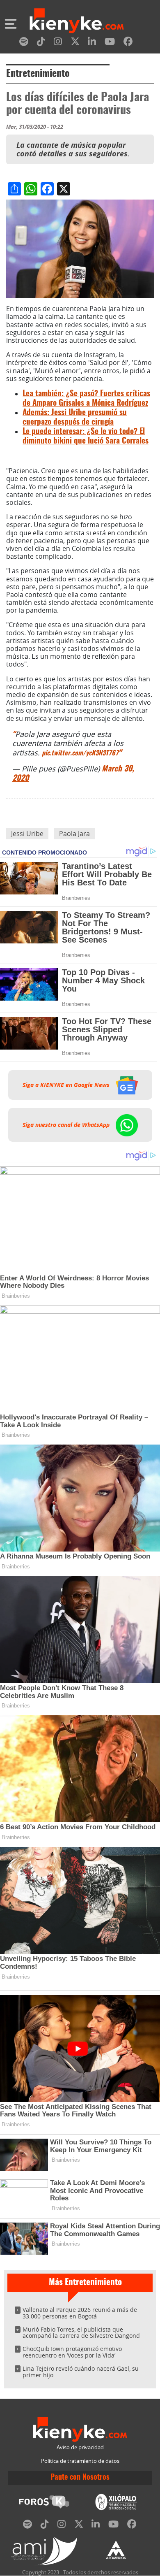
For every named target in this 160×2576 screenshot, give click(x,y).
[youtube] (110, 43)
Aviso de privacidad (80, 2447)
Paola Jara (74, 834)
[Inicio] (77, 22)
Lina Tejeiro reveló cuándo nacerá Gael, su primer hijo (81, 2372)
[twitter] (75, 43)
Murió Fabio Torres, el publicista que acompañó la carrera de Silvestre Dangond (81, 2333)
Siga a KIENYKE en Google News (67, 1085)
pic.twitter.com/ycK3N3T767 (80, 753)
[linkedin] (92, 43)
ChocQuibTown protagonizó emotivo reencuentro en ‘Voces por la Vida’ (72, 2352)
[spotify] (24, 43)
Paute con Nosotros (80, 2478)
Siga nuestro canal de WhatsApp (67, 1125)
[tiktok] (41, 43)
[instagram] (58, 43)
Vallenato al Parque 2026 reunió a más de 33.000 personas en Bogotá (80, 2313)
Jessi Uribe (27, 834)
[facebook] (128, 43)
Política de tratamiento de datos (80, 2461)
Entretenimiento (38, 74)
